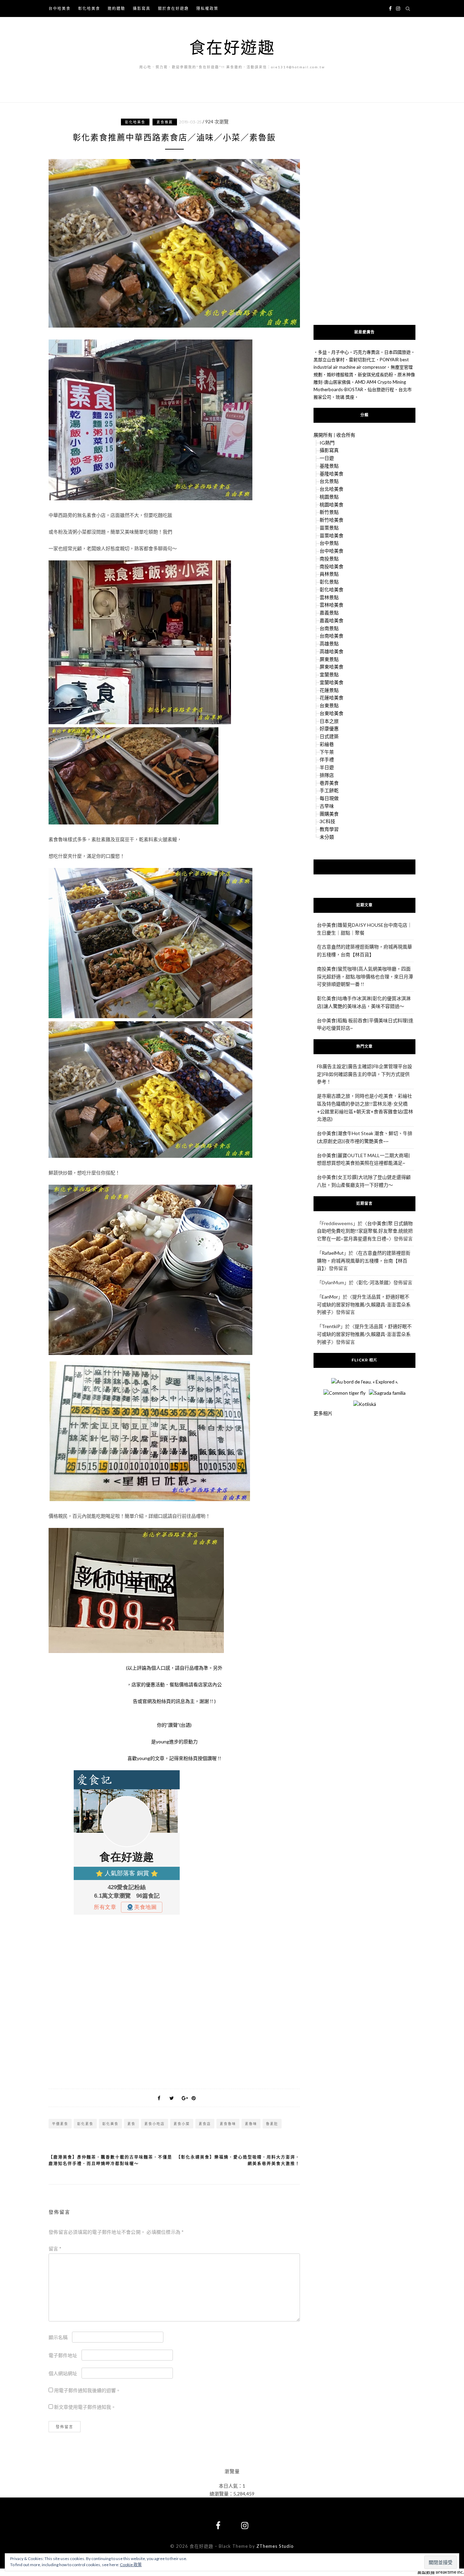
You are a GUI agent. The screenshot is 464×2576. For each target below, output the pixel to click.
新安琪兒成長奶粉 (375, 375)
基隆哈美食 (332, 474)
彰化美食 (110, 2124)
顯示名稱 (58, 2337)
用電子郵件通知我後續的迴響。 (87, 2390)
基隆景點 (329, 466)
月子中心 (340, 352)
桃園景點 (329, 497)
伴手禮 (327, 759)
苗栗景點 (329, 528)
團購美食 (329, 814)
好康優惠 (329, 728)
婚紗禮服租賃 (340, 375)
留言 (55, 2249)
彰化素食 (85, 2124)
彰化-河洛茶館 (373, 1282)
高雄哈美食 (332, 651)
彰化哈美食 (89, 8)
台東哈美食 (332, 713)
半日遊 (327, 767)
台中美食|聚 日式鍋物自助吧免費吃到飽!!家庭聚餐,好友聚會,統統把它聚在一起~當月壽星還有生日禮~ (365, 1231)
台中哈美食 (60, 8)
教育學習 (329, 829)
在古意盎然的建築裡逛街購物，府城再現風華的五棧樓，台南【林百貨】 (364, 1261)
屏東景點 (329, 659)
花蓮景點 (329, 690)
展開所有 (323, 435)
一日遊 (327, 458)
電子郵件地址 (63, 2355)
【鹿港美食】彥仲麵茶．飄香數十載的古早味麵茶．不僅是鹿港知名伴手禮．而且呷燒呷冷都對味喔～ (110, 2161)
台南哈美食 (332, 636)
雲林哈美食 (332, 605)
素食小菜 (182, 2124)
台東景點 (329, 705)
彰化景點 (329, 582)
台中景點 (329, 543)
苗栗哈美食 (332, 535)
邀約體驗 (117, 8)
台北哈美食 (332, 489)
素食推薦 (165, 122)
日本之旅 (329, 721)
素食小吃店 (155, 2124)
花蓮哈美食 (332, 698)
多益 (322, 352)
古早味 (327, 806)
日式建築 (329, 736)
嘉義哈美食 (332, 620)
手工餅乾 (329, 790)
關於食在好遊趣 (173, 8)
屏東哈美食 (332, 667)
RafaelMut (333, 1253)
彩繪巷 (327, 744)
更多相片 (323, 1413)
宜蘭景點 (329, 674)
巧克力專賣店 (367, 352)
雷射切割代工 (362, 360)
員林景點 (329, 574)
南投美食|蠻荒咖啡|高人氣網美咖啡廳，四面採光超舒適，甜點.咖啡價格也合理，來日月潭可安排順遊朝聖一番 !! (365, 977)
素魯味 (251, 2124)
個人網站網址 (63, 2373)
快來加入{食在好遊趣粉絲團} (365, 867)
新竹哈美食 (332, 520)
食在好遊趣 (232, 47)
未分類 (327, 837)
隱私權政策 (207, 8)
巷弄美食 (329, 783)
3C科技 (327, 821)
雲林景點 (329, 597)
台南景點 (329, 628)
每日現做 (329, 798)
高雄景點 (329, 643)
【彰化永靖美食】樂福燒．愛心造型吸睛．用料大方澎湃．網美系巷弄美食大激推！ (238, 2161)
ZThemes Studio (275, 2546)
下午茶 (327, 752)
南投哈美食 (332, 566)
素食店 (205, 2124)
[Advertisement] (174, 2000)
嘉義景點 (329, 613)
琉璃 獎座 (345, 397)
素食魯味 (228, 2124)
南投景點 (329, 559)
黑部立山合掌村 (329, 360)
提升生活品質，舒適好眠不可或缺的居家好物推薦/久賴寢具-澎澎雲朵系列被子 (364, 1304)
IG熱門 (327, 443)
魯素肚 (272, 2124)
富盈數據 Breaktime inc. (441, 2572)
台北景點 (329, 481)
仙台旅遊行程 (381, 389)
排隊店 (327, 775)
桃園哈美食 (332, 504)
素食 (131, 2124)
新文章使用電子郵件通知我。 (85, 2407)
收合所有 (346, 435)
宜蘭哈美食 (332, 682)
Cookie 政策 (131, 2565)
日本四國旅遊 (397, 352)
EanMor (330, 1297)
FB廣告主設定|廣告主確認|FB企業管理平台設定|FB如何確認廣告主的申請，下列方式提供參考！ (364, 1074)
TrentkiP (331, 1326)
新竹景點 (329, 512)
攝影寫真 (142, 8)
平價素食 (60, 2124)
